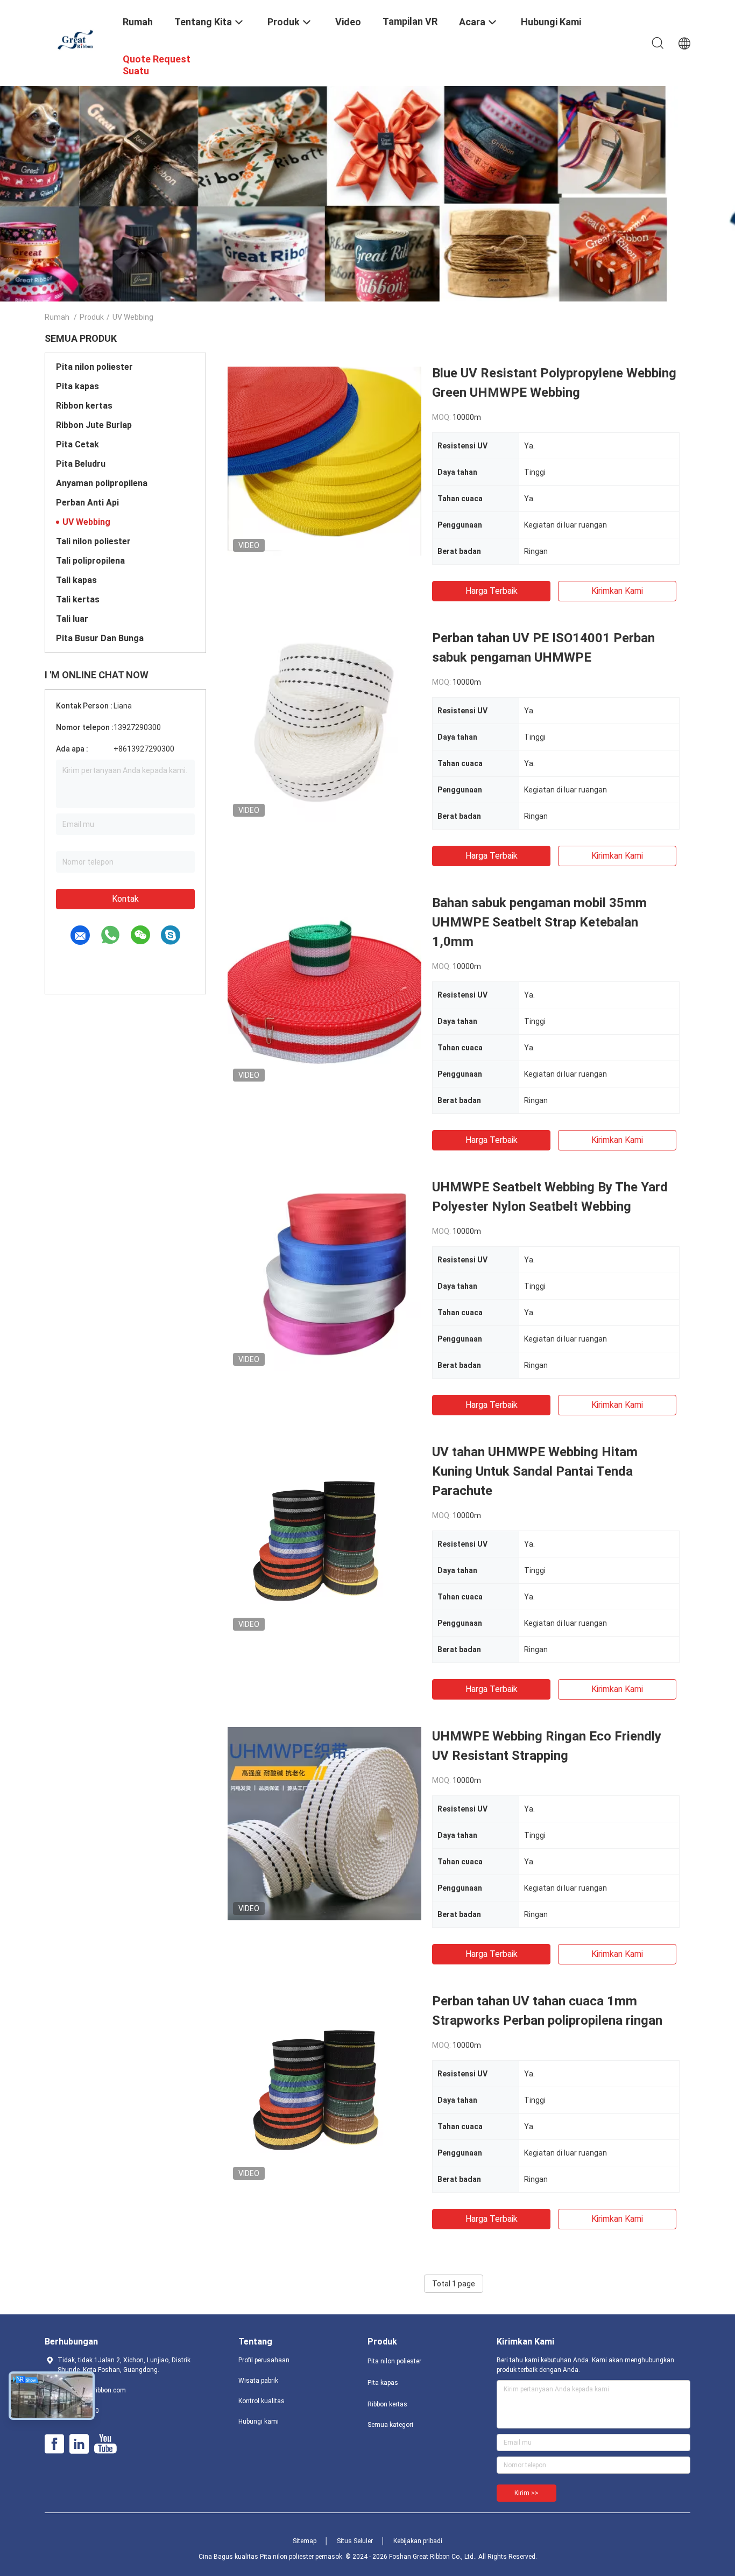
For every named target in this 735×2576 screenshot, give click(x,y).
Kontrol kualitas (262, 2401)
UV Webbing (86, 522)
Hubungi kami (259, 2421)
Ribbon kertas (84, 406)
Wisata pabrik (258, 2381)
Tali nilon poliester (93, 541)
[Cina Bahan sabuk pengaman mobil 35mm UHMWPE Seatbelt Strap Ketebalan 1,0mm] (324, 990)
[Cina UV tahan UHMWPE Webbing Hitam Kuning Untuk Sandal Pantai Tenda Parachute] (324, 1539)
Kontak (125, 899)
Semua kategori (390, 2425)
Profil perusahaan (264, 2360)
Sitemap (305, 2541)
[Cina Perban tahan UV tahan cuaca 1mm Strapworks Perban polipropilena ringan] (324, 2088)
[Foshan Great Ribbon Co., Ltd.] (77, 39)
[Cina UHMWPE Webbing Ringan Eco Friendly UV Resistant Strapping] (324, 1823)
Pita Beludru (81, 464)
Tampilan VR (410, 21)
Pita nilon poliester (94, 367)
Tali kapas (76, 580)
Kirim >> (526, 2493)
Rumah (57, 317)
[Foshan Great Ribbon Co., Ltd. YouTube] (105, 2444)
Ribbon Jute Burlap (94, 425)
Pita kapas (77, 386)
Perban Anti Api (87, 503)
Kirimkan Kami (617, 591)
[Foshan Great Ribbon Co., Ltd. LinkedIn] (79, 2444)
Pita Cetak (77, 444)
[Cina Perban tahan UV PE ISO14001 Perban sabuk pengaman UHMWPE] (324, 725)
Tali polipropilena (90, 561)
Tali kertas (78, 599)
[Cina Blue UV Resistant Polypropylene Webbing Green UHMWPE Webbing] (324, 460)
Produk (92, 317)
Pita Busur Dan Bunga (100, 638)
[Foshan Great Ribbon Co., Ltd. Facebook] (54, 2444)
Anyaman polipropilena (102, 483)
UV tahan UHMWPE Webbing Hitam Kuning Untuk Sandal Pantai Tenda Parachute (535, 1471)
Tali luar (72, 619)
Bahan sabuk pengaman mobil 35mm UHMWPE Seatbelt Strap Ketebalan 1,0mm (539, 922)
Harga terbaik (492, 591)
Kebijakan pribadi (418, 2541)
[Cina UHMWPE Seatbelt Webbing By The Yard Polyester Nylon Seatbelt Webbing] (324, 1274)
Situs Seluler (355, 2541)
